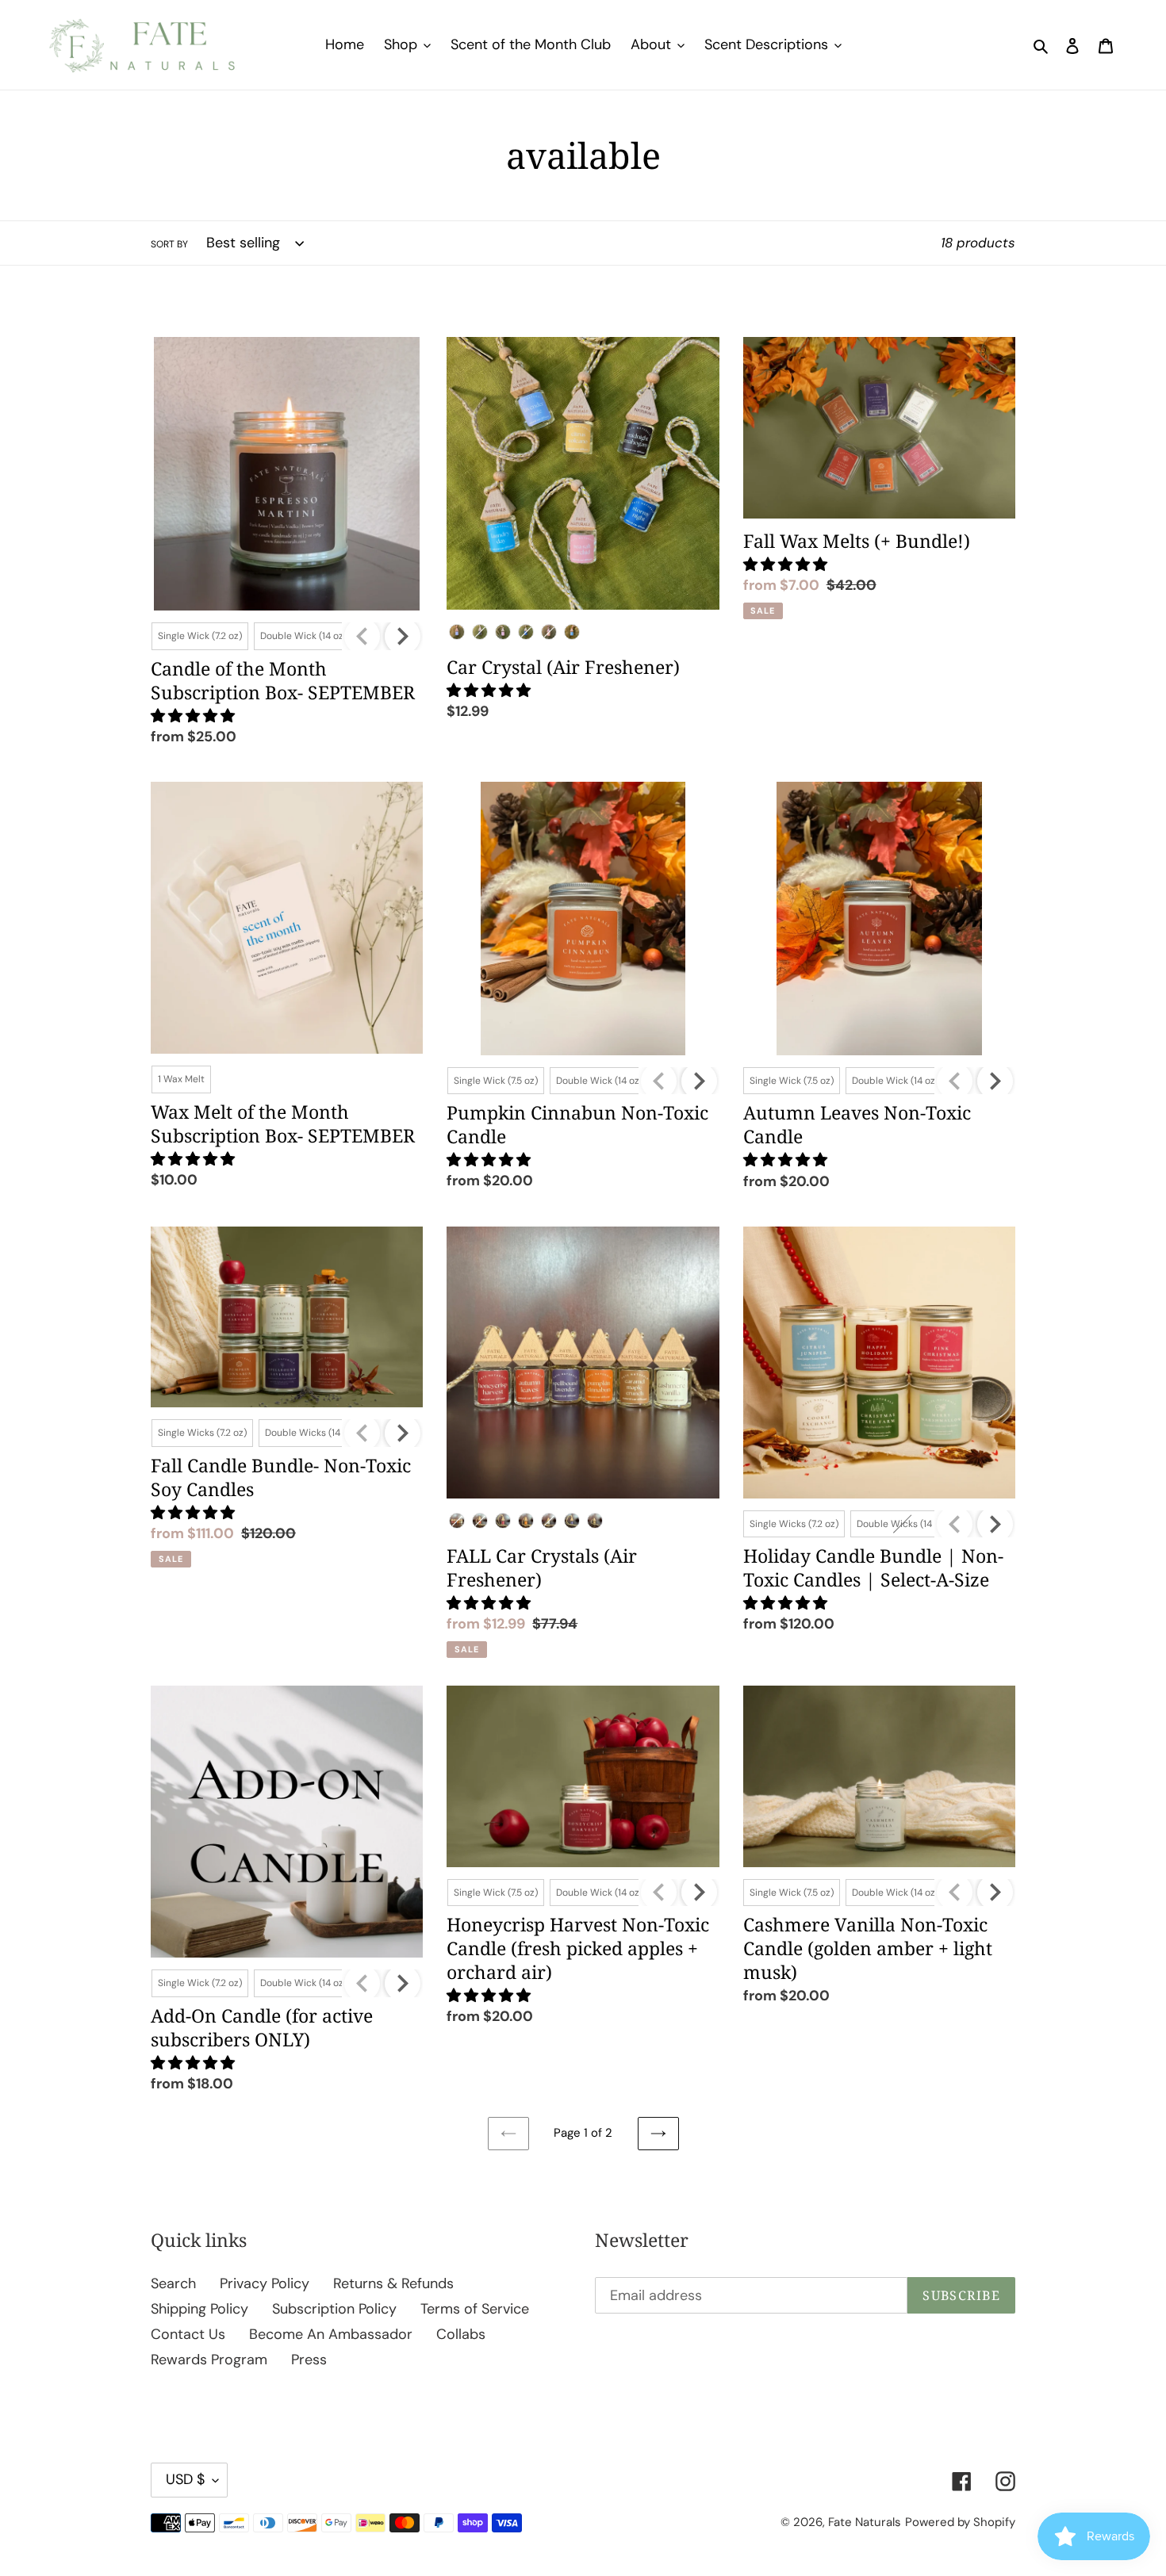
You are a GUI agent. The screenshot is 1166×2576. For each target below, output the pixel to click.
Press (309, 2360)
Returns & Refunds (393, 2283)
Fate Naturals (865, 2522)
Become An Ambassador (331, 2334)
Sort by (169, 244)
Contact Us (188, 2334)
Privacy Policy (265, 2283)
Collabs (461, 2334)
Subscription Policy (334, 2309)
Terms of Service (475, 2309)
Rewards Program (209, 2360)
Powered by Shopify (960, 2522)
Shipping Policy (199, 2309)
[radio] (200, 636)
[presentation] (403, 636)
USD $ (185, 2479)
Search (173, 2283)
